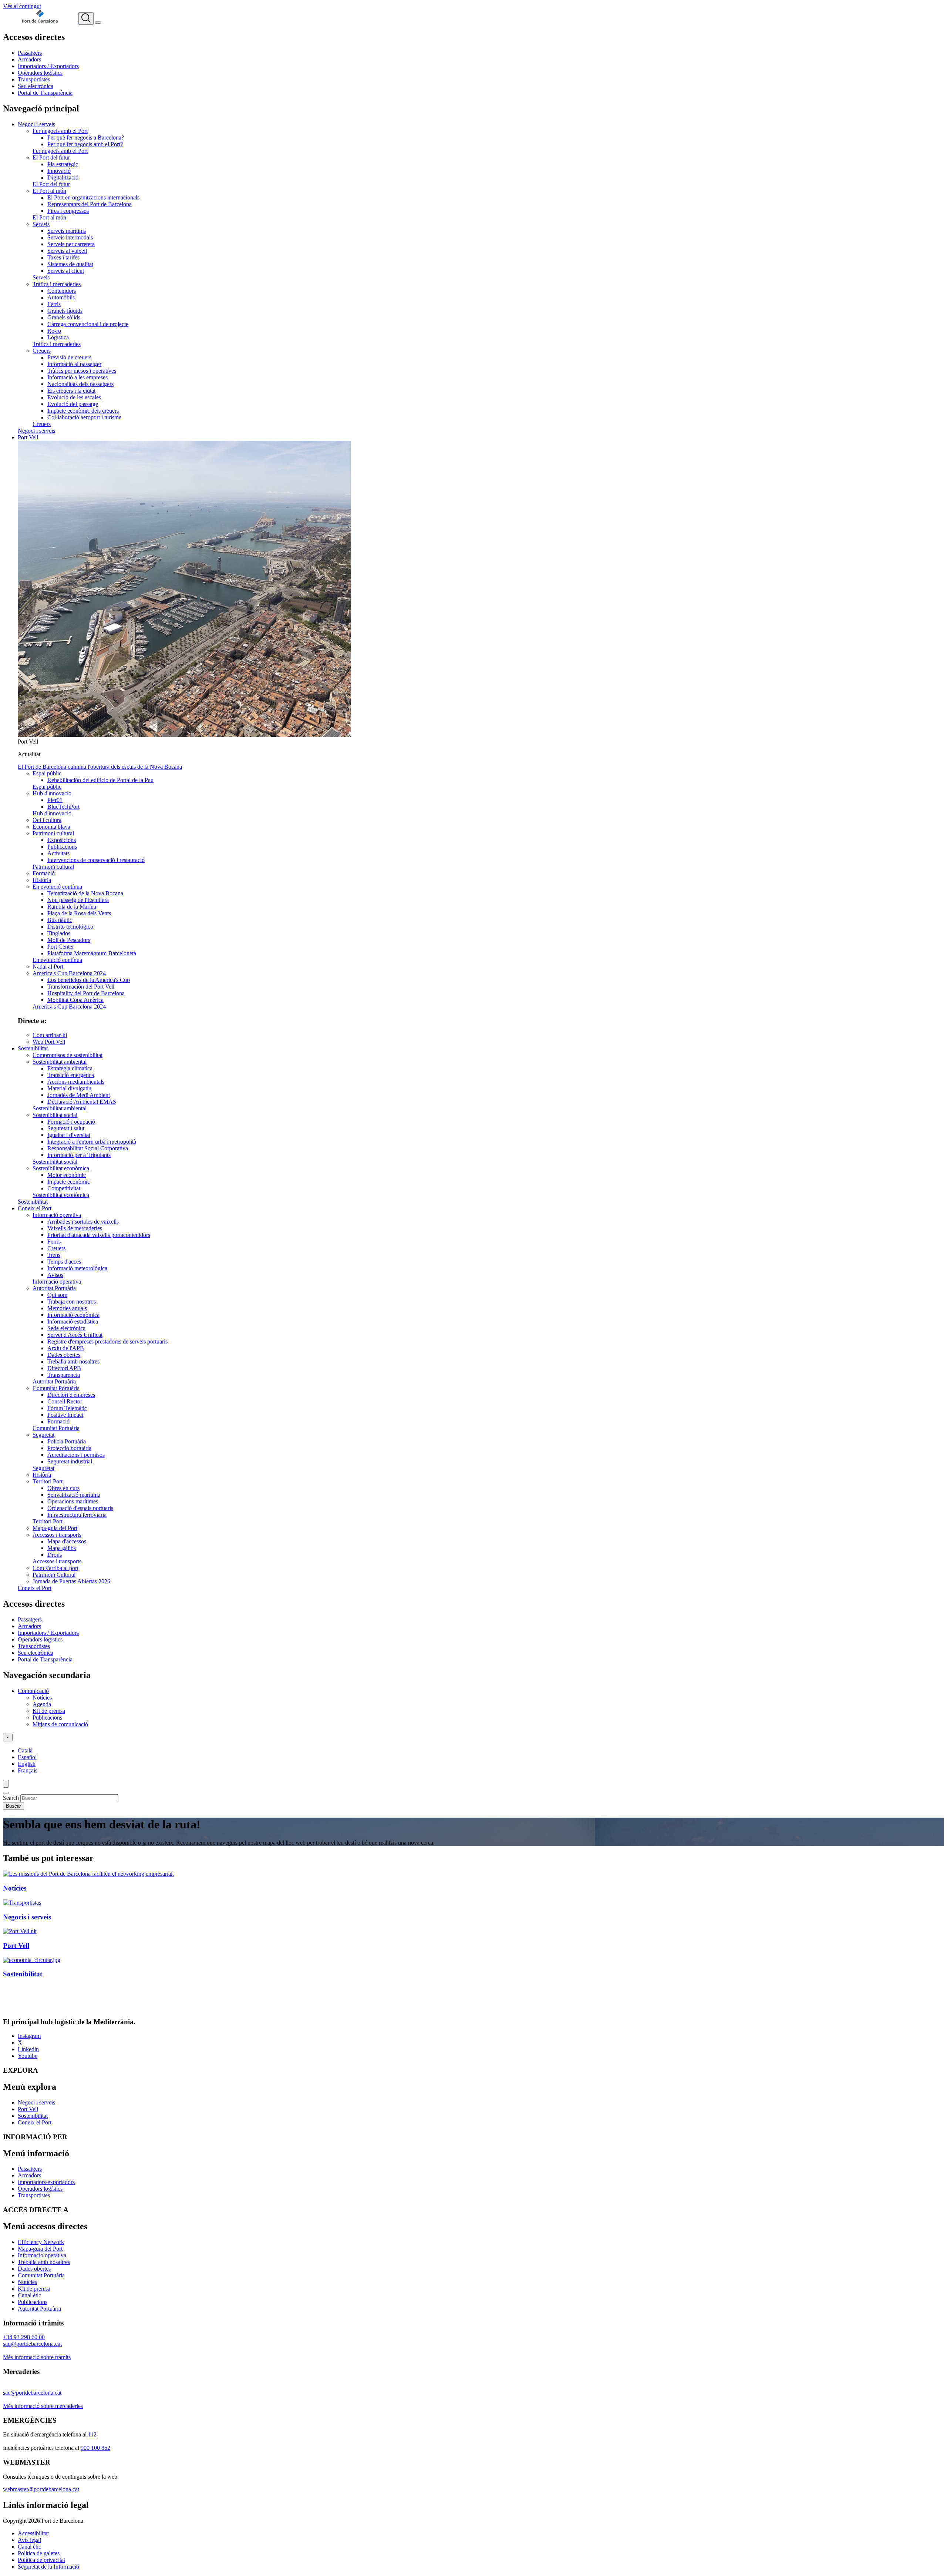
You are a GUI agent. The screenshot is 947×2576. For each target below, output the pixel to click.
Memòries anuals (67, 1308)
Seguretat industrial (70, 1461)
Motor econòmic (67, 1175)
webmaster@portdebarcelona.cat (41, 2489)
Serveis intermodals (70, 237)
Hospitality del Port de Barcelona (86, 993)
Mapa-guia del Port (55, 1528)
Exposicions (62, 840)
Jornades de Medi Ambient (79, 1095)
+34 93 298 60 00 (24, 2337)
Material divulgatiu (69, 1088)
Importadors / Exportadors (48, 66)
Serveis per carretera (71, 244)
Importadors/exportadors (46, 2182)
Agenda (42, 1704)
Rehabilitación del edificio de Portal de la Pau (100, 780)
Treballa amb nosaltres (73, 1361)
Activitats (58, 853)
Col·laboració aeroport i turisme (84, 417)
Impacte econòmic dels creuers (83, 411)
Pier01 (55, 800)
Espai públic (47, 773)
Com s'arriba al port (55, 1568)
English (27, 1764)
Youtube (28, 2056)
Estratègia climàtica (70, 1068)
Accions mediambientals (76, 1082)
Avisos (55, 1275)
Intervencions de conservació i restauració (96, 860)
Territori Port (48, 1481)
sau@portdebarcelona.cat (32, 2344)
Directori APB (64, 1368)
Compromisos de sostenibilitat (68, 1055)
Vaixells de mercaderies (75, 1228)
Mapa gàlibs (62, 1548)
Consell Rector (65, 1401)
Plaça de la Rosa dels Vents (79, 913)
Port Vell (28, 437)
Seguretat (43, 1435)
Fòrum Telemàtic (67, 1408)
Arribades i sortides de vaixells (83, 1222)
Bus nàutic (60, 920)
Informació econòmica (73, 1315)
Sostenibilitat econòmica (61, 1168)
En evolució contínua (57, 887)
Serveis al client (66, 271)
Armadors (29, 59)
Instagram (29, 2036)
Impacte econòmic (69, 1182)
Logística (58, 337)
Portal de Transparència (45, 93)
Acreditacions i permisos (76, 1455)
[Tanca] (6, 1793)
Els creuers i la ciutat (71, 391)
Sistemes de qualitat (70, 264)
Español (27, 1757)
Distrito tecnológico (70, 927)
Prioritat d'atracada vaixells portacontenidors (99, 1235)
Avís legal (29, 2540)
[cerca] (86, 19)
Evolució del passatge (73, 404)
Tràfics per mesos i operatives (82, 371)
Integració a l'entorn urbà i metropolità (92, 1142)
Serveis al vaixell (67, 251)
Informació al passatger (74, 364)
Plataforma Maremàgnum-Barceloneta (92, 953)
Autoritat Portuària (54, 1288)
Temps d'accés (64, 1262)
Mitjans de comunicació (60, 1724)
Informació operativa (57, 1215)
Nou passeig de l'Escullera (78, 900)
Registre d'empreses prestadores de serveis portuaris (107, 1341)
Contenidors (62, 291)
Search (11, 1798)
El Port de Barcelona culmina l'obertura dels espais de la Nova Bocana (100, 767)
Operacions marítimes (73, 1501)
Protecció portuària (69, 1448)
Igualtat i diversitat (69, 1135)
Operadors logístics (40, 73)
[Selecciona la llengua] (8, 1738)
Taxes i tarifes (63, 257)
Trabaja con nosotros (72, 1302)
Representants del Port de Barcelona (90, 204)
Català (25, 1750)
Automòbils (61, 297)
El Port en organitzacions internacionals (93, 197)
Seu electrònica (36, 86)
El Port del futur (51, 157)
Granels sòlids (64, 317)
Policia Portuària (67, 1441)
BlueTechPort (63, 807)
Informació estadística (73, 1321)
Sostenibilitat (33, 1048)
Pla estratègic (63, 164)
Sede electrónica (66, 1328)
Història (42, 880)
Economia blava (51, 827)
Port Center (61, 947)
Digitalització (63, 177)
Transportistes (34, 79)
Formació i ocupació (71, 1122)
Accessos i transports (57, 1535)
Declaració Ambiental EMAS (82, 1102)
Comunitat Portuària (56, 1388)
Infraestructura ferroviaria (77, 1515)
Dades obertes (64, 1355)
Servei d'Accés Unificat (75, 1335)
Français (28, 1770)
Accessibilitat (33, 2533)
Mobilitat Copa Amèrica (75, 1000)
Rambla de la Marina (72, 907)
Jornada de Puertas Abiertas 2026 (71, 1581)
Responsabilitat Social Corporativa (88, 1148)
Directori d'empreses (71, 1395)
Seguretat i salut (66, 1128)
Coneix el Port (35, 1208)
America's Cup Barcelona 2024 (69, 973)
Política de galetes (39, 2553)
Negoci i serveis (36, 124)
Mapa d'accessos (67, 1541)
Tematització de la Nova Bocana (85, 893)
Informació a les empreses (77, 377)
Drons (55, 1555)
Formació (44, 873)
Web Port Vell (49, 1042)
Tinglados (59, 933)
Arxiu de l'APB (66, 1348)
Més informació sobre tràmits (37, 2357)
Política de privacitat (41, 2560)
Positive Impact (65, 1415)
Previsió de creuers (69, 357)
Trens (54, 1255)
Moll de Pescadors (69, 940)
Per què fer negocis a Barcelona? (86, 137)
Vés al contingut (22, 6)
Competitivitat (64, 1188)
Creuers (42, 351)
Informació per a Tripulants (79, 1155)
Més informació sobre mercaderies (43, 2406)
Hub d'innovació (52, 793)
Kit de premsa (49, 1711)
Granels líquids (65, 311)
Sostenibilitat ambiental (60, 1062)
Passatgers (30, 53)
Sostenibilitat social (55, 1115)
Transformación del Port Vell (81, 987)
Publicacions (62, 847)
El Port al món (49, 191)
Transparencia (64, 1375)
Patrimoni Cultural (54, 1575)
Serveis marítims (67, 231)
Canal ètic (29, 2295)
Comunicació (33, 1691)
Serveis (41, 224)
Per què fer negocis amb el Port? (85, 144)
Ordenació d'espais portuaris (80, 1508)
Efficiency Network (41, 2242)
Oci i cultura (47, 820)
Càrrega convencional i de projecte (88, 324)
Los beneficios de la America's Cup (89, 980)
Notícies (42, 1698)
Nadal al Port (48, 967)
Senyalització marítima (74, 1495)
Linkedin (28, 2049)
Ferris (54, 304)
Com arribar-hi (50, 1035)
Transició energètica (71, 1075)
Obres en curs (63, 1488)
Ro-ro (54, 331)
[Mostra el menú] (98, 23)
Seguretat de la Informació (48, 2567)
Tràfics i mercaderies (57, 284)
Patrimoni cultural (53, 833)
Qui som (57, 1295)
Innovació (59, 171)
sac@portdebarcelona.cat (32, 2393)
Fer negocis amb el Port (60, 131)
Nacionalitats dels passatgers (80, 384)
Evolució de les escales (74, 397)
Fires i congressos (68, 211)
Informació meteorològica (77, 1268)
